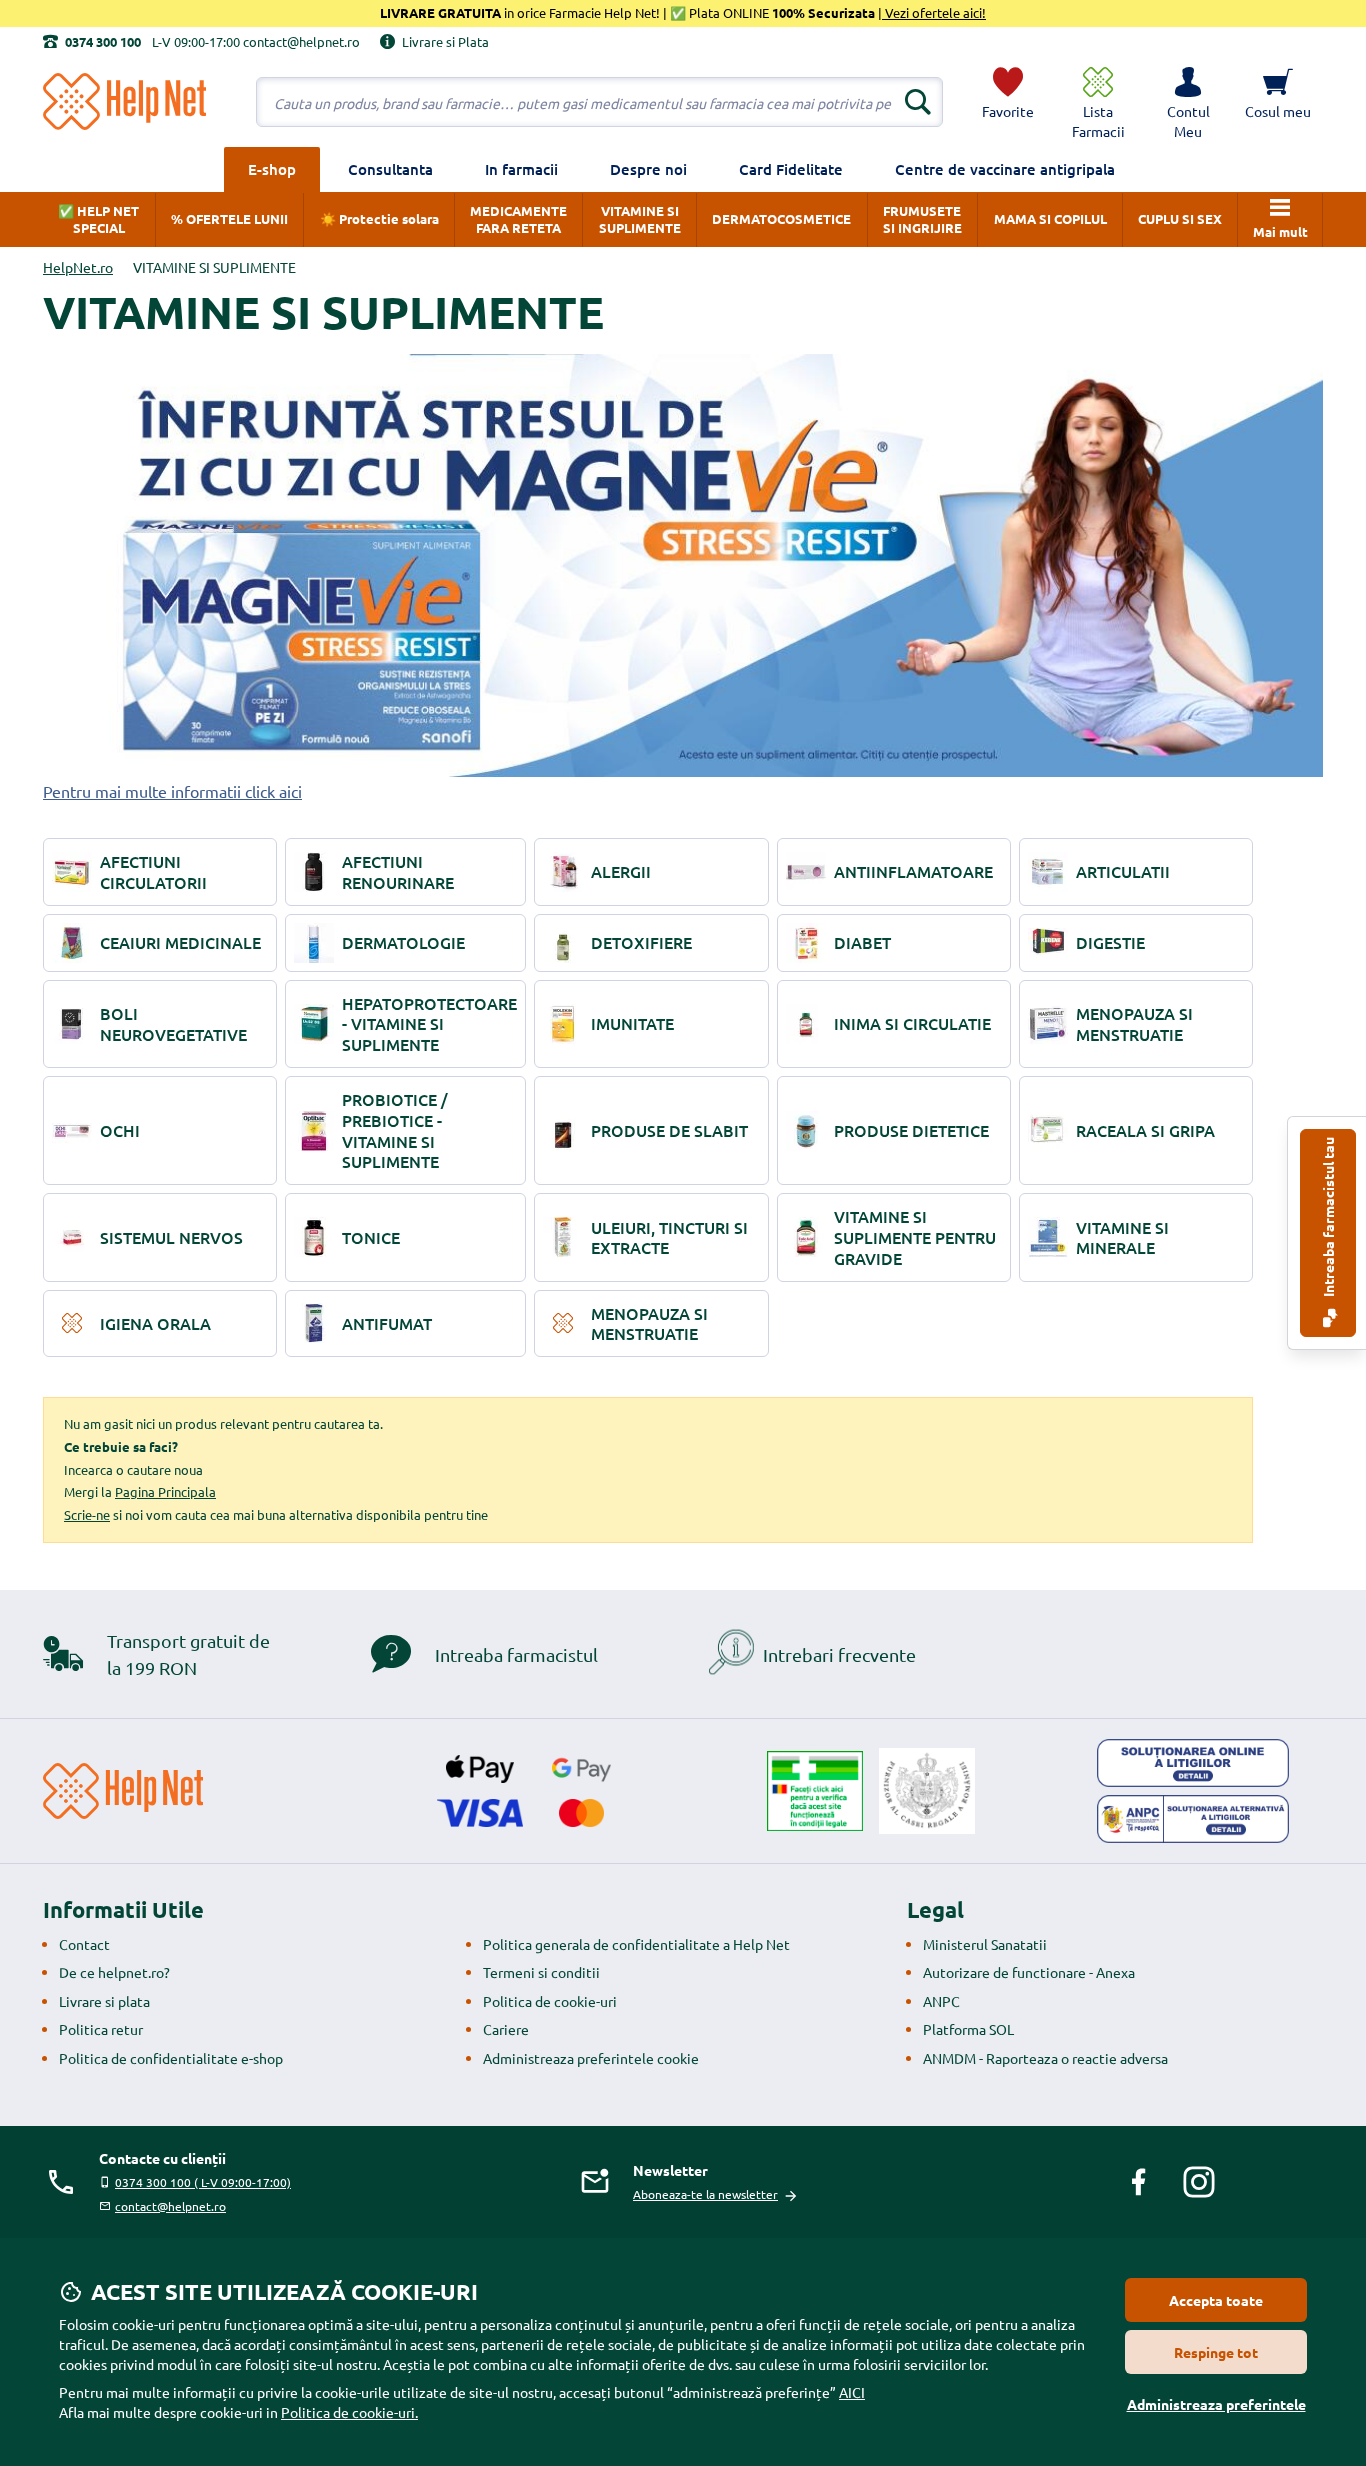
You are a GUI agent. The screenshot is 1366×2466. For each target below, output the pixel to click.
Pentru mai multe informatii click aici (172, 791)
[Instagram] (1199, 2182)
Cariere (506, 2029)
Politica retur (101, 2029)
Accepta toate (1216, 2300)
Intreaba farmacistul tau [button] (1328, 1218)
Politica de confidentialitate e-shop (171, 2058)
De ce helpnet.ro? (114, 1972)
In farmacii (521, 169)
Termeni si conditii (541, 1972)
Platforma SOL (968, 2029)
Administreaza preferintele (1216, 2404)
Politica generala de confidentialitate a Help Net (636, 1944)
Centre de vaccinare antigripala (1005, 169)
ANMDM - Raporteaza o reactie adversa (1045, 2058)
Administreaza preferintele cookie (591, 2058)
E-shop (272, 169)
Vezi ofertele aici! (934, 12)
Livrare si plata (104, 2001)
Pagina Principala (165, 1491)
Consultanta (390, 169)
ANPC (941, 2001)
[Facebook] (1139, 2182)
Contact (84, 1944)
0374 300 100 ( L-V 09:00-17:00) (203, 2182)
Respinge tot (1216, 2352)
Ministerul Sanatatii (985, 1944)
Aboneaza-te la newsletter (705, 2194)
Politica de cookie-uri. (349, 2412)
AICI (852, 2392)
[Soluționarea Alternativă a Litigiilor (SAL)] (1193, 1819)
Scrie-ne (87, 1514)
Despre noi (648, 169)
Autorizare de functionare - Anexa (1029, 1972)
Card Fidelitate (791, 169)
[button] (1188, 102)
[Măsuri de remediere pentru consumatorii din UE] (1193, 1763)
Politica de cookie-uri (550, 2001)
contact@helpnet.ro (170, 2206)
